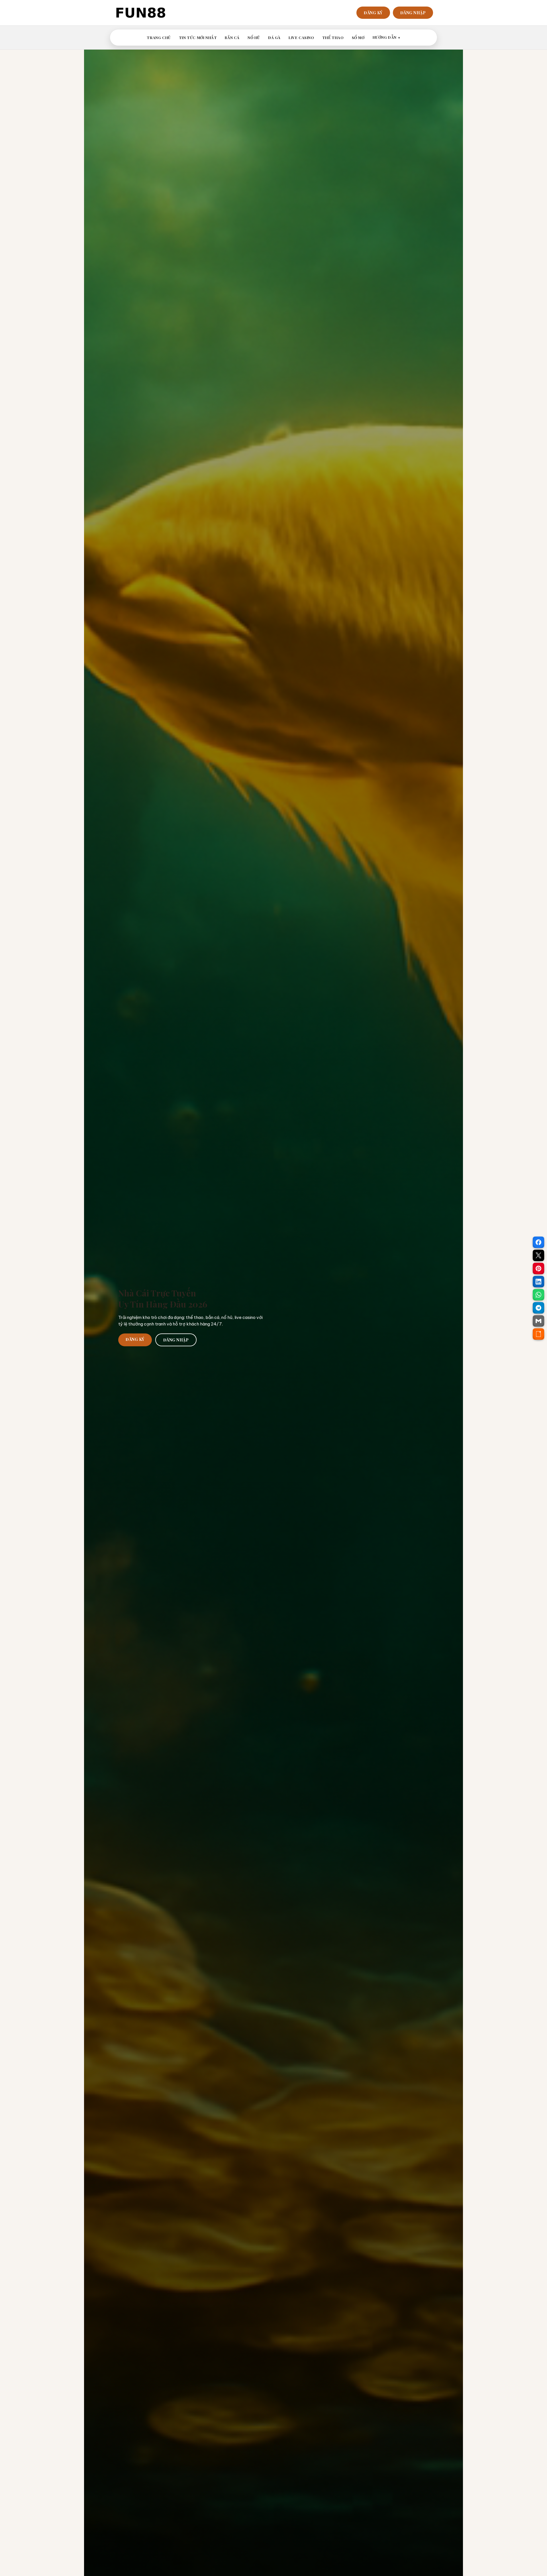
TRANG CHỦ (159, 37)
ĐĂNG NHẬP (413, 13)
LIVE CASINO (301, 37)
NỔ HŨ (254, 37)
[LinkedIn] (538, 1282)
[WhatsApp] (538, 1295)
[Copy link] (538, 1334)
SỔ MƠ (358, 37)
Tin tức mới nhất (198, 37)
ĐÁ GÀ (274, 37)
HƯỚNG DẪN (385, 37)
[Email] (538, 1321)
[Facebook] (538, 1242)
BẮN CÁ (232, 37)
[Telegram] (538, 1308)
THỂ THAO (333, 37)
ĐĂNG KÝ (373, 13)
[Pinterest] (538, 1268)
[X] (538, 1255)
